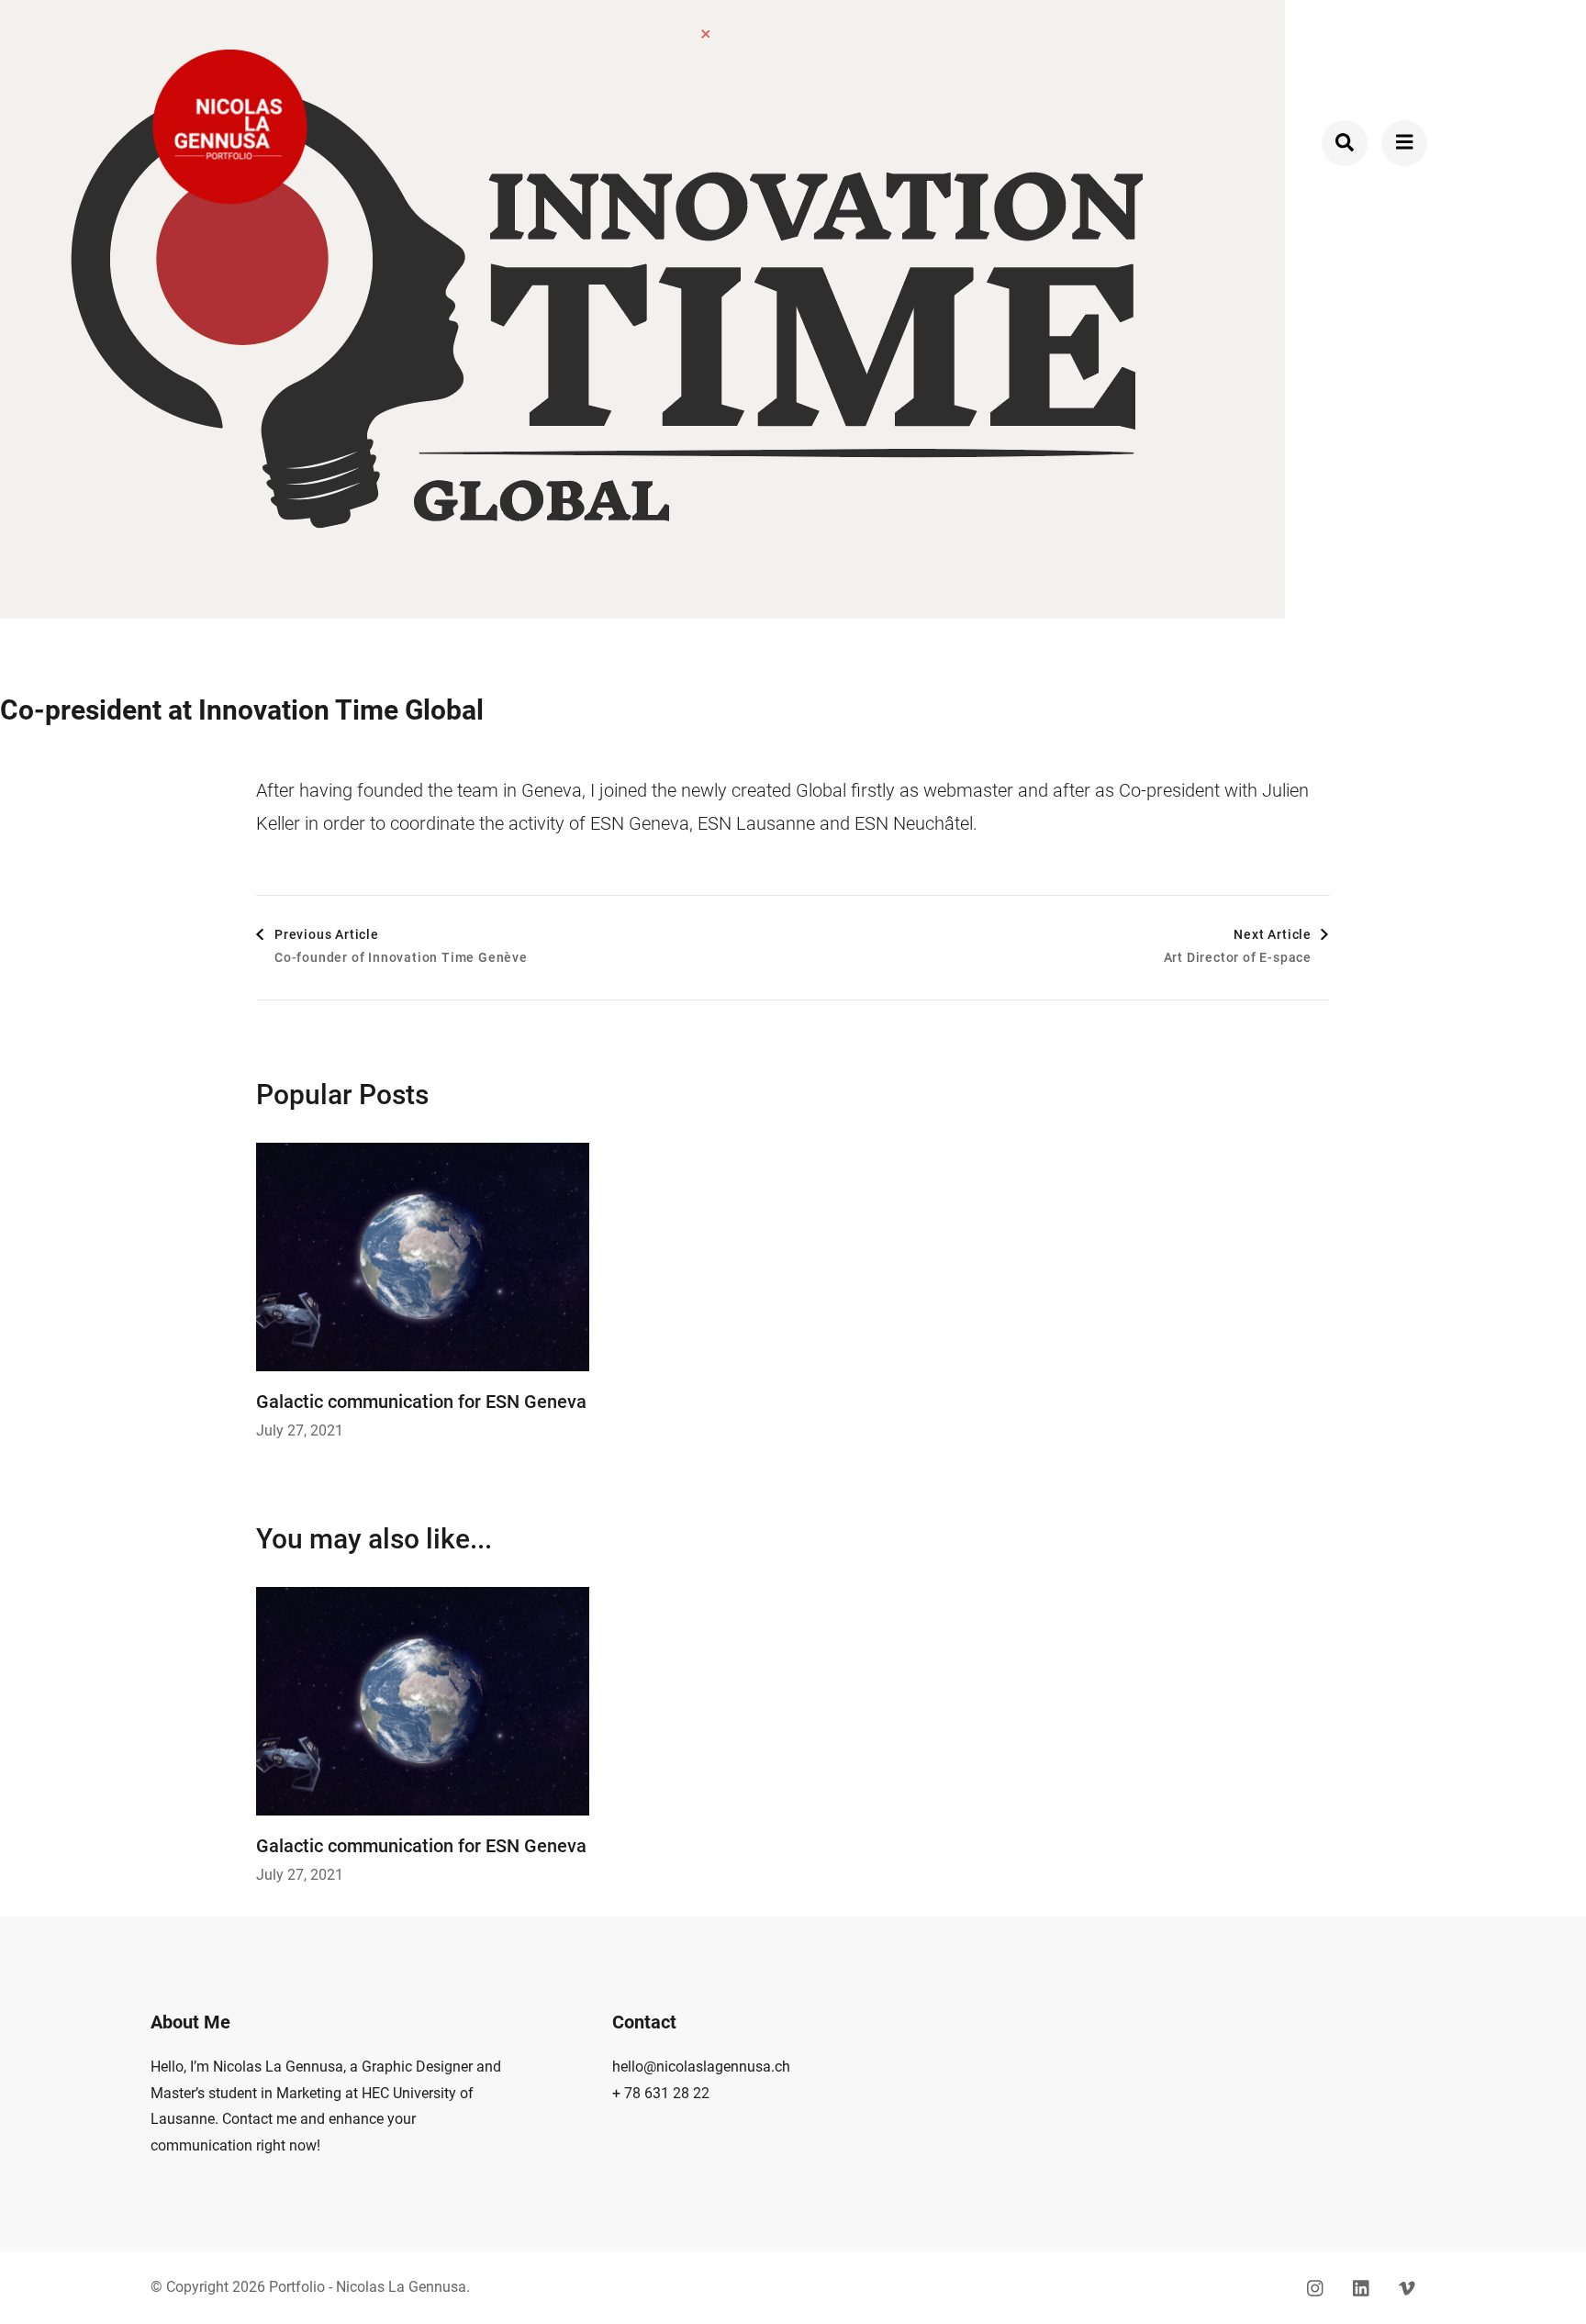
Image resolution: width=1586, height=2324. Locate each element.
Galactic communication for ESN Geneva (421, 1402)
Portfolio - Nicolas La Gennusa (368, 2287)
